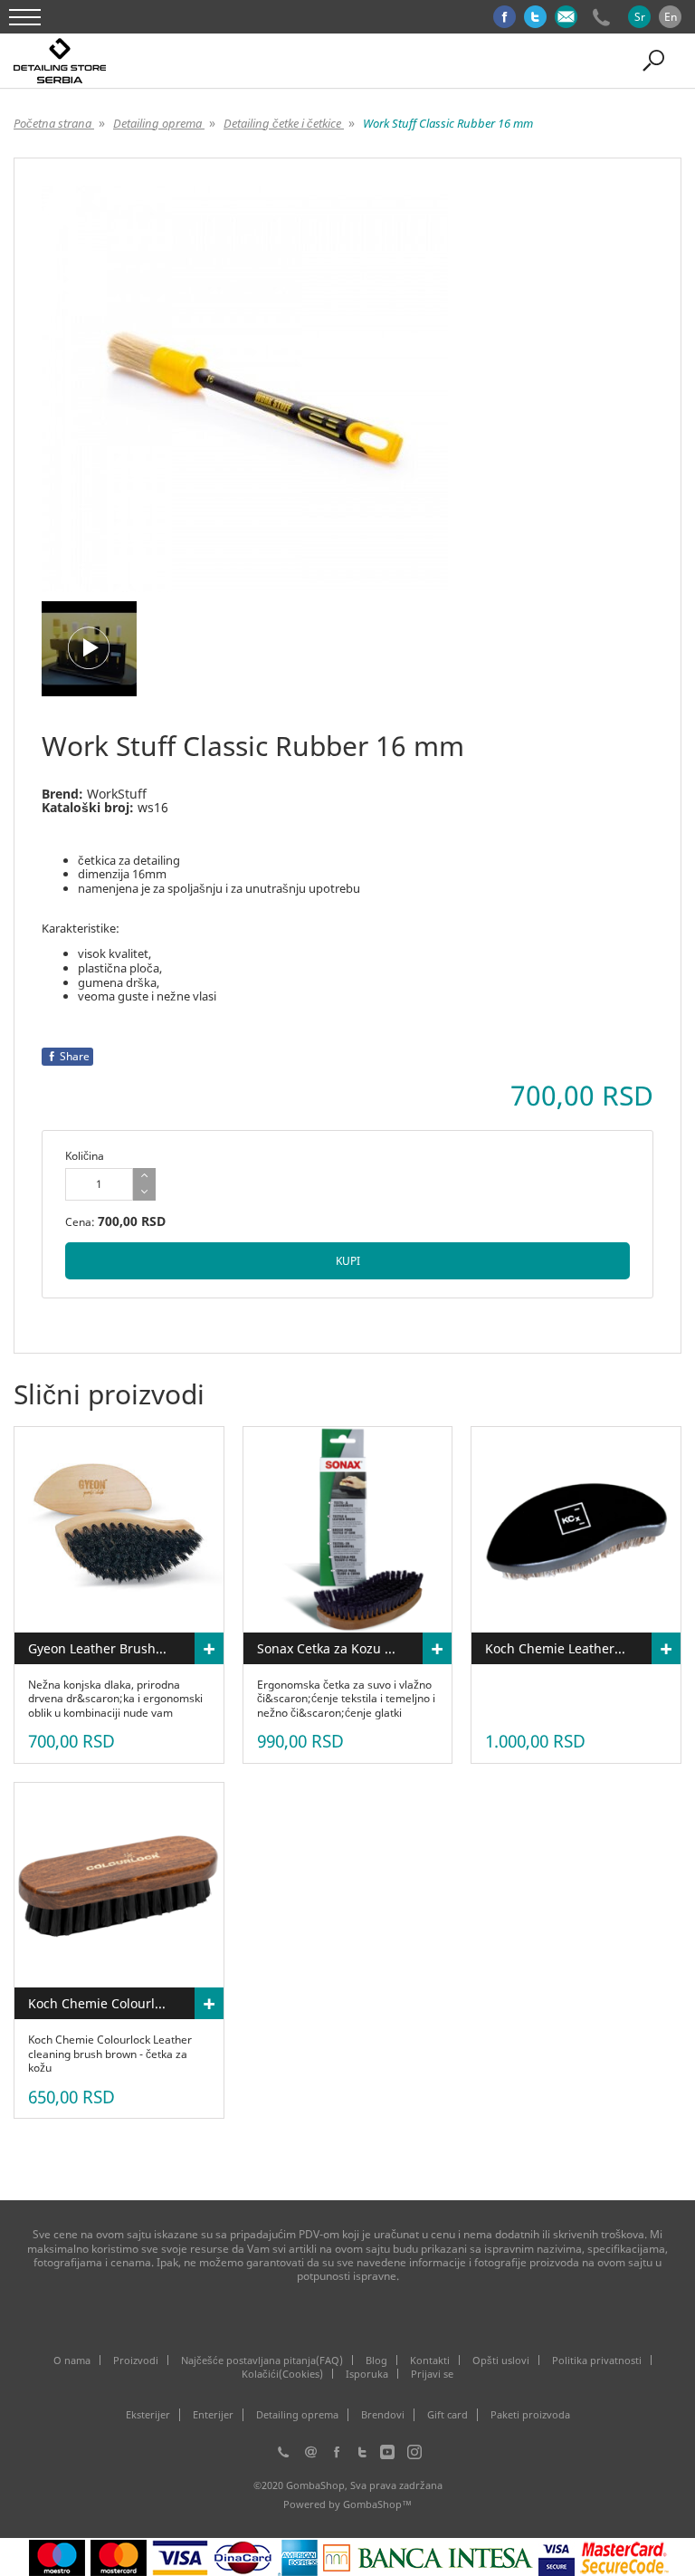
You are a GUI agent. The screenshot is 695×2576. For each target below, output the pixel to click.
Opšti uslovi (501, 2360)
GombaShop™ (377, 2504)
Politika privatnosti (597, 2360)
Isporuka (367, 2374)
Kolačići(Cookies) (282, 2374)
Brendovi (383, 2415)
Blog (376, 2360)
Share (75, 1056)
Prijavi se (432, 2374)
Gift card (447, 2415)
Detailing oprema (297, 2415)
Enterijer (213, 2415)
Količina (85, 1156)
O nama (72, 2360)
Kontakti (430, 2360)
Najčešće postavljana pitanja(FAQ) (262, 2360)
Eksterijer (148, 2415)
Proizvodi (136, 2360)
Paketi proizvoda (530, 2415)
